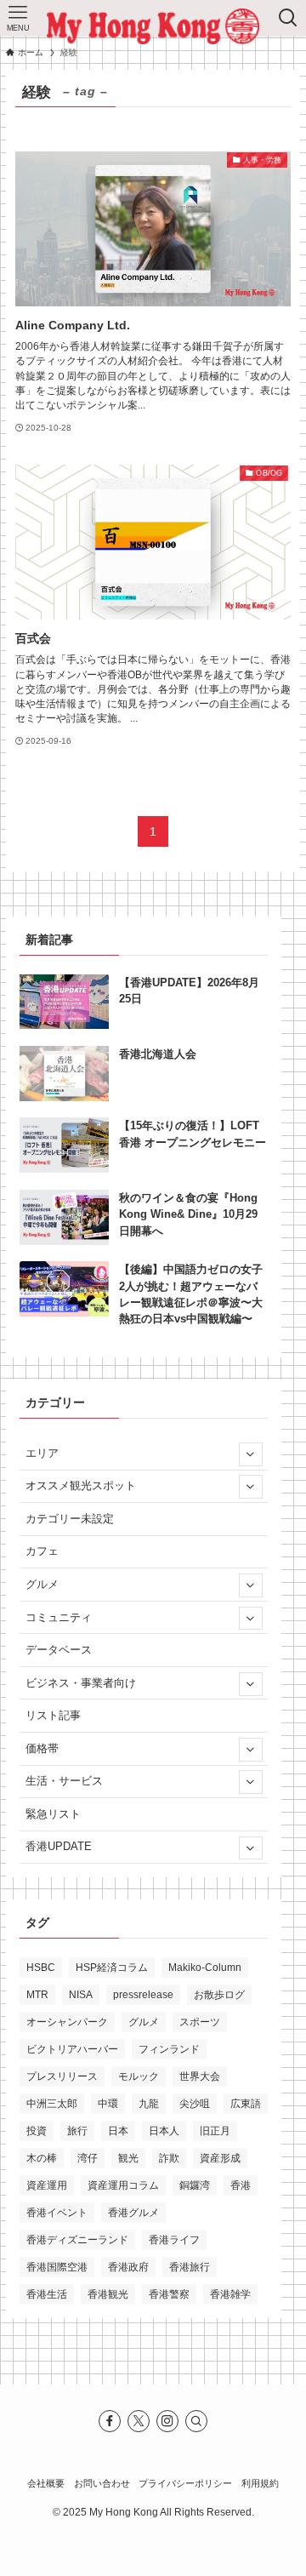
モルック (139, 2076)
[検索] (196, 2421)
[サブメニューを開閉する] (250, 1454)
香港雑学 (230, 2294)
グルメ (42, 1584)
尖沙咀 (195, 2104)
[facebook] (110, 2421)
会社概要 (46, 2483)
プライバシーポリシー (185, 2483)
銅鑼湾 (195, 2185)
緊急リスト (53, 1814)
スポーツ (200, 2022)
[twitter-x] (139, 2421)
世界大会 (200, 2076)
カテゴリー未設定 (70, 1519)
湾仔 (88, 2158)
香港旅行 (190, 2267)
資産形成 (220, 2158)
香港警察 (169, 2294)
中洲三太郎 (52, 2104)
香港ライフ (174, 2240)
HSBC (41, 1968)
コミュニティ (59, 1617)
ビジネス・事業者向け (81, 1683)
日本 (118, 2131)
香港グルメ (133, 2213)
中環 (108, 2104)
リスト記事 (53, 1715)
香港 (241, 2185)
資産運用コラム (123, 2185)
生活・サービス (64, 1781)
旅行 (77, 2131)
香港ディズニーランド (77, 2240)
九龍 (149, 2104)
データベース (59, 1650)
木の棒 (42, 2158)
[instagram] (167, 2421)
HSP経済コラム (112, 1968)
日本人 (164, 2131)
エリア (42, 1453)
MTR (37, 1995)
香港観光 (108, 2294)
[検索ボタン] (288, 18)
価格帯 (42, 1748)
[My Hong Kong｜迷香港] (153, 26)
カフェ (42, 1551)
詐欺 (169, 2158)
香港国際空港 (57, 2267)
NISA (81, 1995)
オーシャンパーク (67, 2022)
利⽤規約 (260, 2483)
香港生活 (47, 2294)
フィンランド (169, 2049)
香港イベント (57, 2213)
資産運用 (47, 2185)
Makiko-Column (205, 1968)
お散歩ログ (219, 1995)
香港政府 (128, 2267)
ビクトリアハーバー (72, 2049)
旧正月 (215, 2131)
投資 (37, 2131)
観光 (128, 2158)
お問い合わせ (102, 2483)
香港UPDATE (59, 1846)
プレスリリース (62, 2076)
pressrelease (143, 1995)
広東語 (246, 2104)
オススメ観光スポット (81, 1485)
